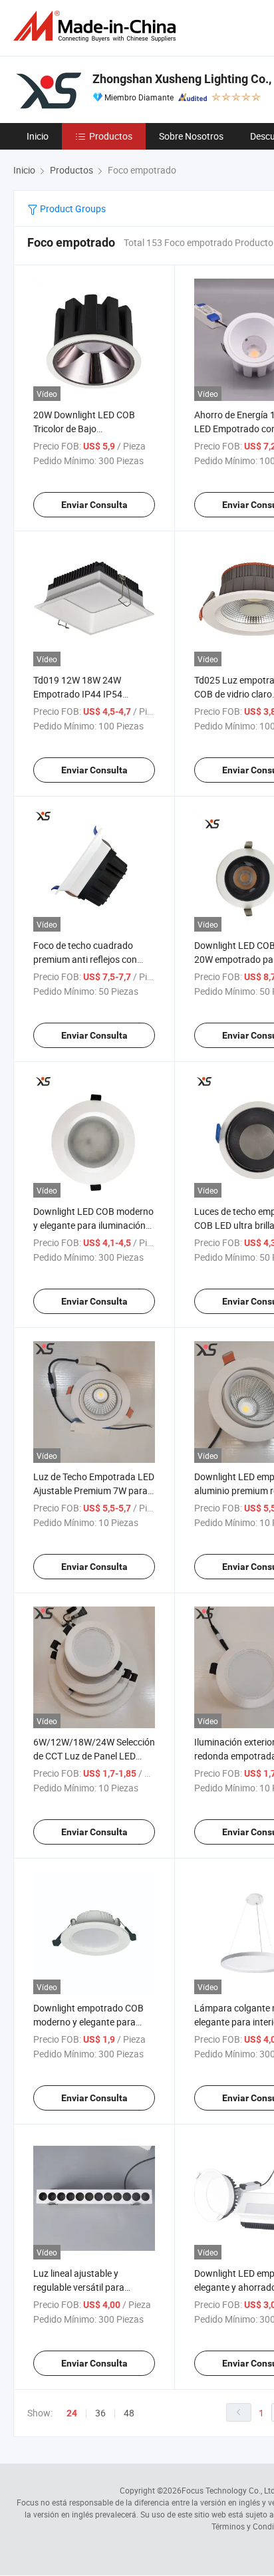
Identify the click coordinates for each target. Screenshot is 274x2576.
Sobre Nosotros (191, 136)
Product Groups (72, 208)
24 (72, 2413)
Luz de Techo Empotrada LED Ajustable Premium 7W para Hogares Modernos (94, 1490)
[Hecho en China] (97, 26)
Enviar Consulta (94, 505)
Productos (111, 136)
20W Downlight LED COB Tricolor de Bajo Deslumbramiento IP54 (84, 429)
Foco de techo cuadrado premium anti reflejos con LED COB (85, 959)
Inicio (38, 136)
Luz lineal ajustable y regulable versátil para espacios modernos (79, 2287)
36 (100, 2413)
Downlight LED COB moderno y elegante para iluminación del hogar (93, 1225)
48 (129, 2413)
